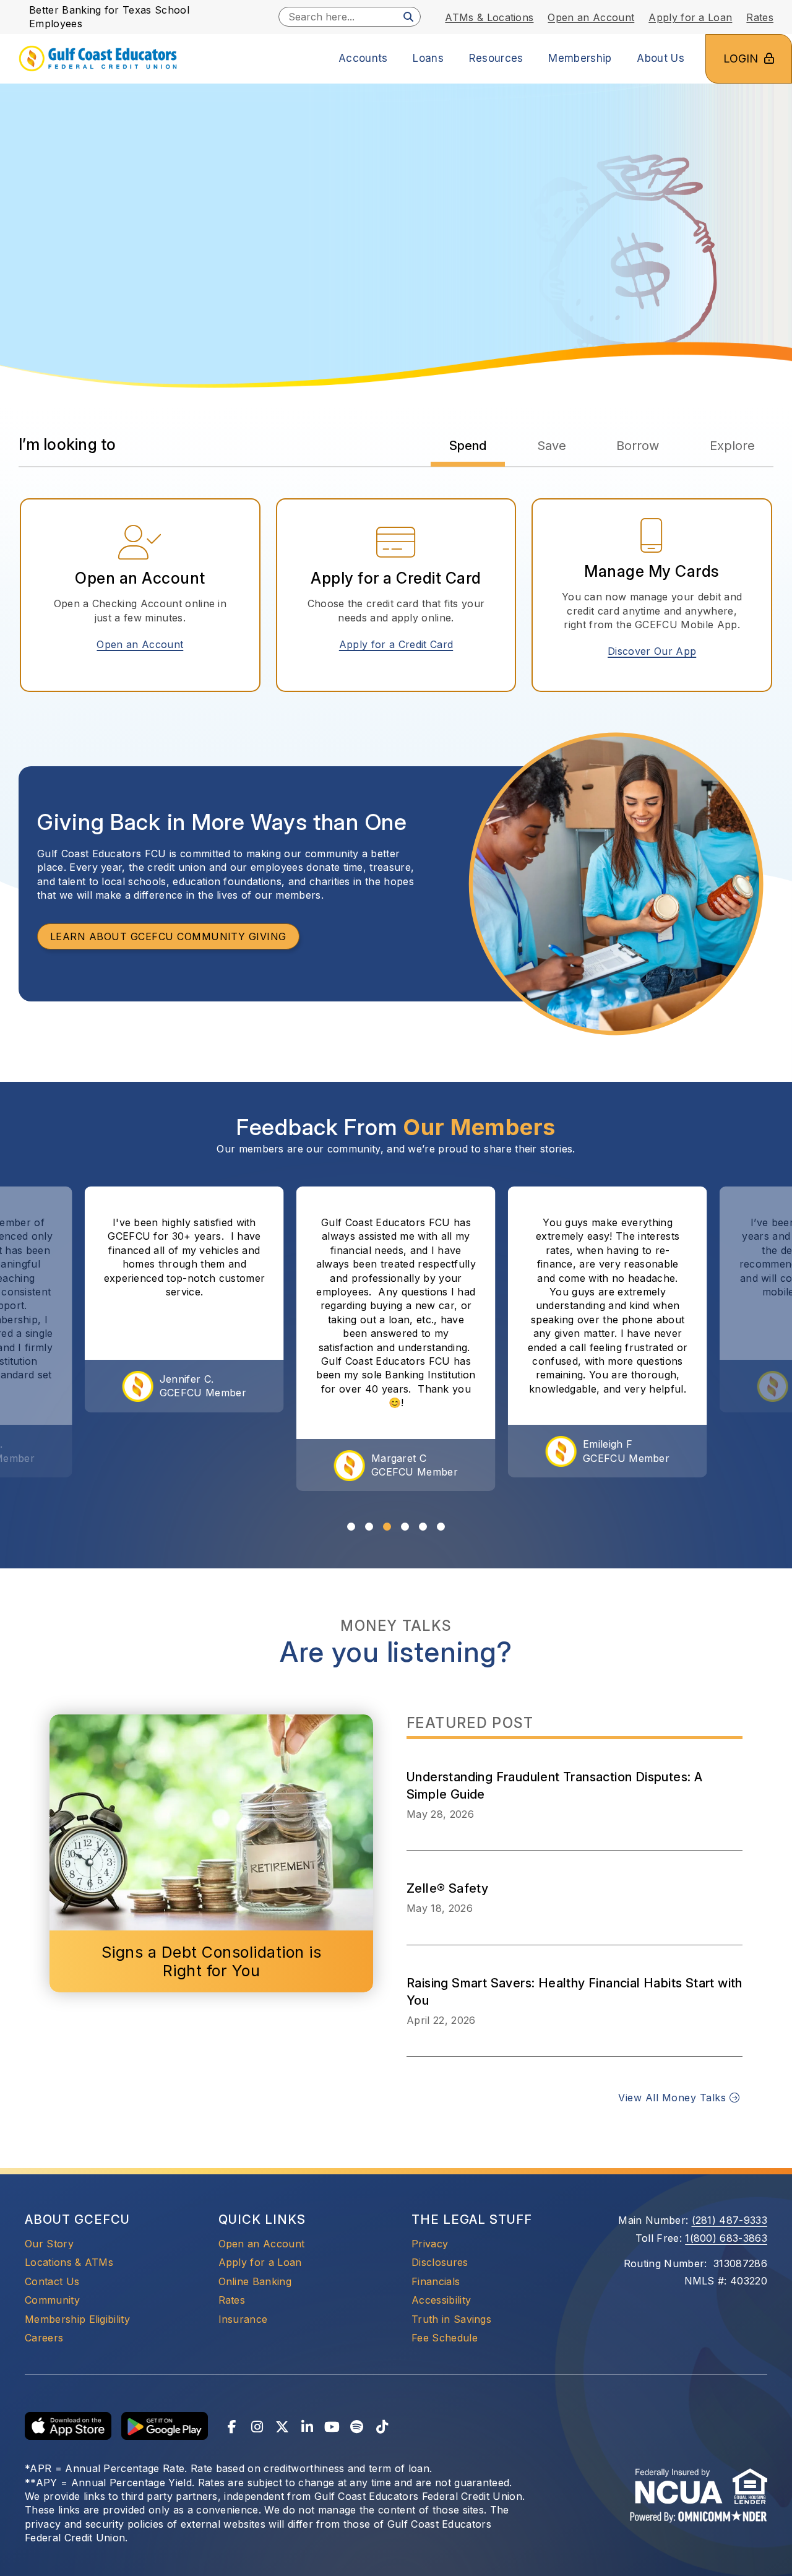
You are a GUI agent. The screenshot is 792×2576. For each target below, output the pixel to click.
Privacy (430, 2244)
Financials (436, 2281)
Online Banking (255, 2281)
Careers (44, 2338)
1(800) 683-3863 (726, 2238)
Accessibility (441, 2300)
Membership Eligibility (77, 2319)
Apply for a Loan (260, 2262)
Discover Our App (652, 651)
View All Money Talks (674, 2098)
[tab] (468, 446)
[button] (351, 1527)
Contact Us (52, 2281)
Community (52, 2300)
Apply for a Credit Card (401, 644)
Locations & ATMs (69, 2262)
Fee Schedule (445, 2338)
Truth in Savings (451, 2319)
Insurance (243, 2319)
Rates (232, 2300)
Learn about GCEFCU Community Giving (168, 936)
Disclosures (440, 2262)
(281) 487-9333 (730, 2220)
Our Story (49, 2244)
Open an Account (144, 644)
